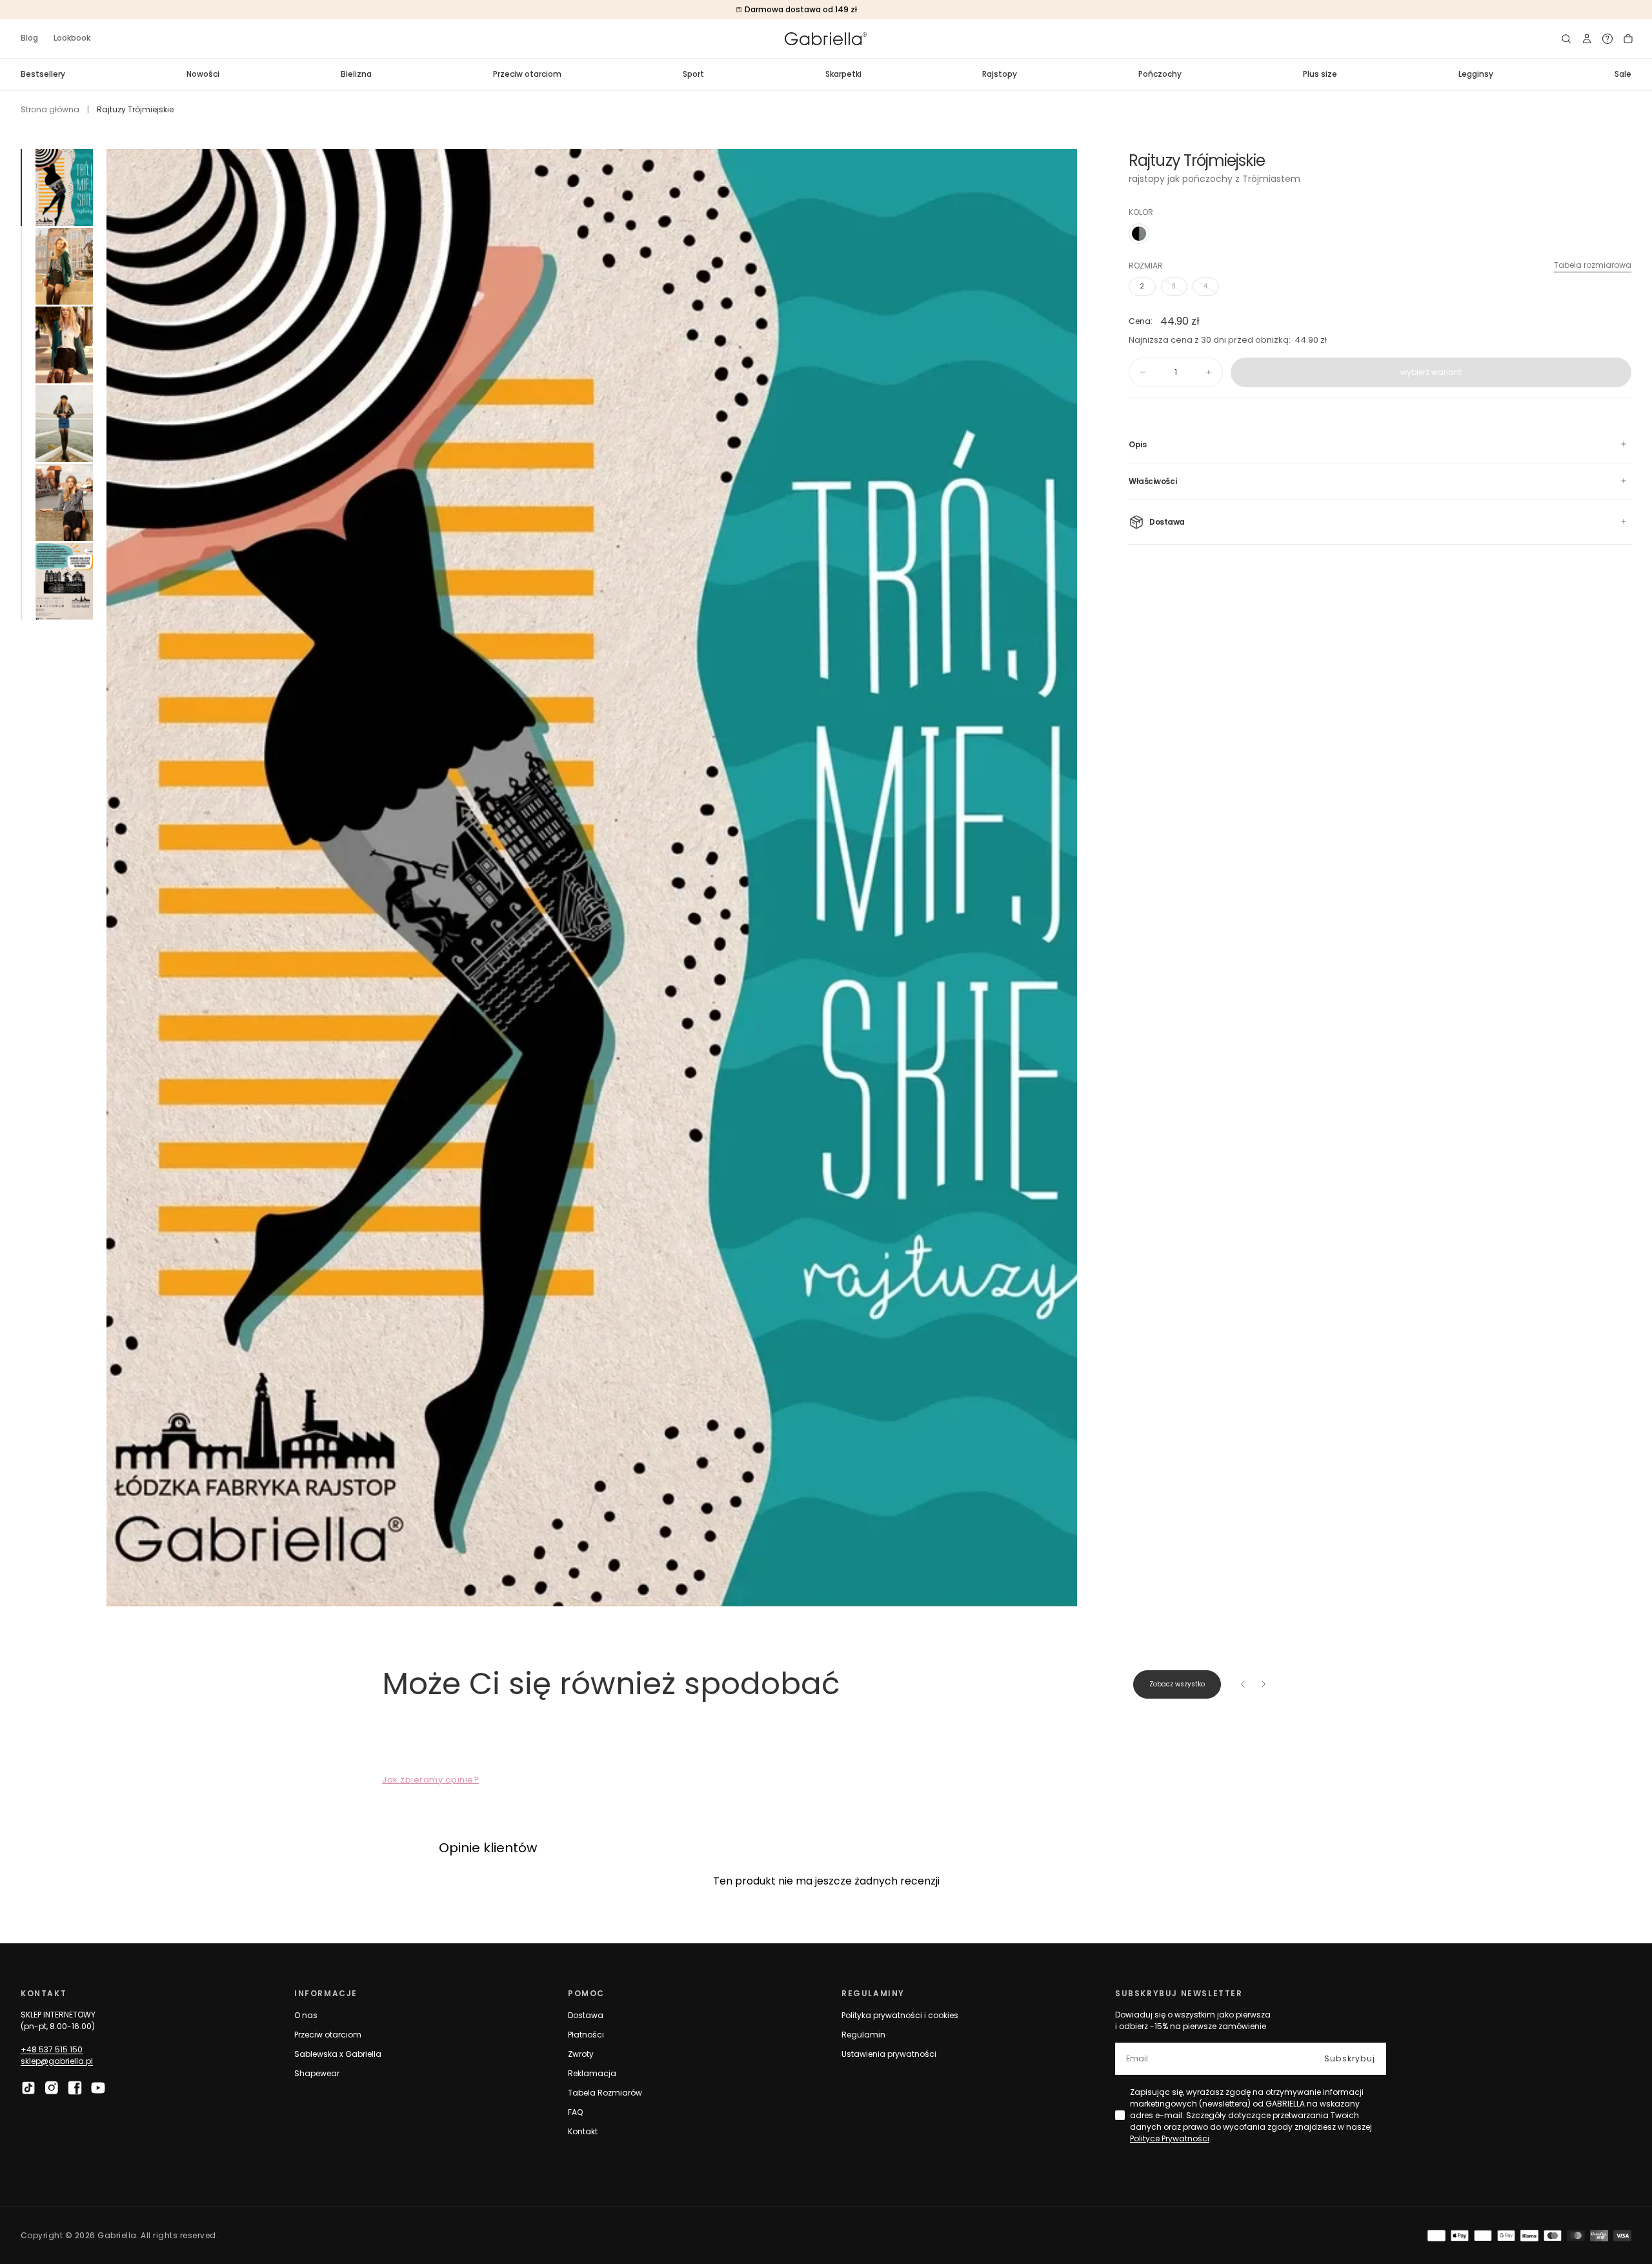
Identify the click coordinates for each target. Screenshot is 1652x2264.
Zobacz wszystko (1177, 1684)
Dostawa (586, 2015)
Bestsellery (43, 74)
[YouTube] (98, 2088)
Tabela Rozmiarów (605, 2093)
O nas (306, 2015)
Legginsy (1476, 74)
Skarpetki (843, 74)
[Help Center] (1607, 39)
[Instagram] (52, 2088)
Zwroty (581, 2054)
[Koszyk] (1628, 39)
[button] (1566, 39)
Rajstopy (1000, 74)
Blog (29, 38)
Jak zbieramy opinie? (430, 1780)
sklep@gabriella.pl (57, 2061)
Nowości (203, 74)
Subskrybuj (1350, 2058)
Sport (693, 74)
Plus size (1320, 74)
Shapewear (317, 2073)
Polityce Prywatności (1170, 2138)
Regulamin (863, 2035)
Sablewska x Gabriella (338, 2054)
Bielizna (356, 74)
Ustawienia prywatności (889, 2054)
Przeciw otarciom (527, 74)
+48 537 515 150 (52, 2049)
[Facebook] (75, 2088)
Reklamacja (592, 2073)
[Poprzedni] (1243, 1684)
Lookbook (72, 38)
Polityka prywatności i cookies (900, 2015)
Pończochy (1160, 74)
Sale (1623, 74)
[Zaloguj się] (1587, 39)
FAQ (575, 2112)
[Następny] (1264, 1684)
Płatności (586, 2035)
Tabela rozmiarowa (1593, 265)
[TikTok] (28, 2088)
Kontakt (583, 2131)
